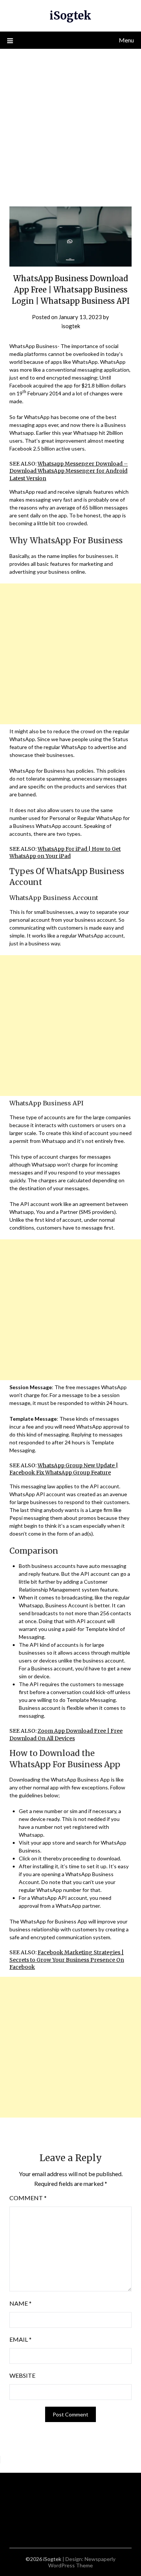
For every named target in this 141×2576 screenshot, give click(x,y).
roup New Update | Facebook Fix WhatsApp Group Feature (64, 1469)
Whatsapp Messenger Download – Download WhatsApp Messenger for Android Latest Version (69, 471)
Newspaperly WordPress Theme (82, 2562)
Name (20, 2303)
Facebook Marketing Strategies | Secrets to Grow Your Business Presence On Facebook (67, 1960)
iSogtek (70, 16)
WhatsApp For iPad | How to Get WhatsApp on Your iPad (65, 853)
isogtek (71, 326)
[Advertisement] (70, 123)
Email (20, 2339)
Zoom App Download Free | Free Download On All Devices (66, 1735)
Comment (28, 2198)
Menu (126, 40)
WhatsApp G (54, 1465)
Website (22, 2375)
